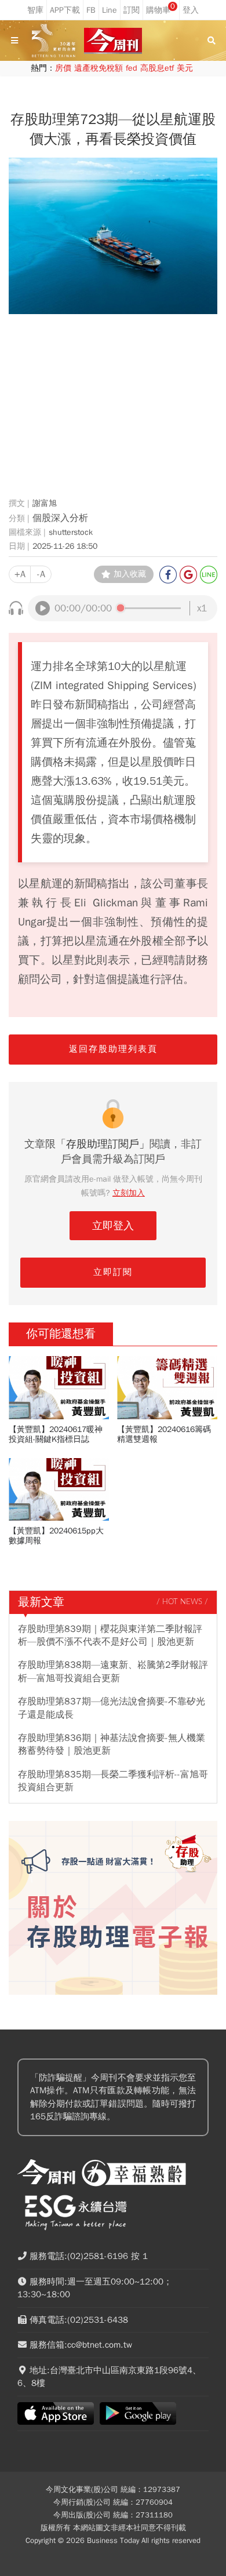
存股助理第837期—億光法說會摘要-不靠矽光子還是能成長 (112, 1708)
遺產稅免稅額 (99, 68)
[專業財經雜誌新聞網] (113, 41)
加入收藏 (130, 574)
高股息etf (157, 68)
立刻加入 (129, 1193)
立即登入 (113, 1226)
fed (132, 68)
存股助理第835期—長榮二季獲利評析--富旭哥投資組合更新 (113, 1781)
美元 (185, 68)
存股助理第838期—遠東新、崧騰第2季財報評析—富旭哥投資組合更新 (113, 1671)
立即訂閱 (113, 1272)
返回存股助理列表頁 (113, 1049)
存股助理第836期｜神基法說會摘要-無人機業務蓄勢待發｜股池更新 (112, 1744)
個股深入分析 (60, 518)
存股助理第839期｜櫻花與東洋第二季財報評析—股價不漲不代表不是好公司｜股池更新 (110, 1635)
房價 (63, 68)
